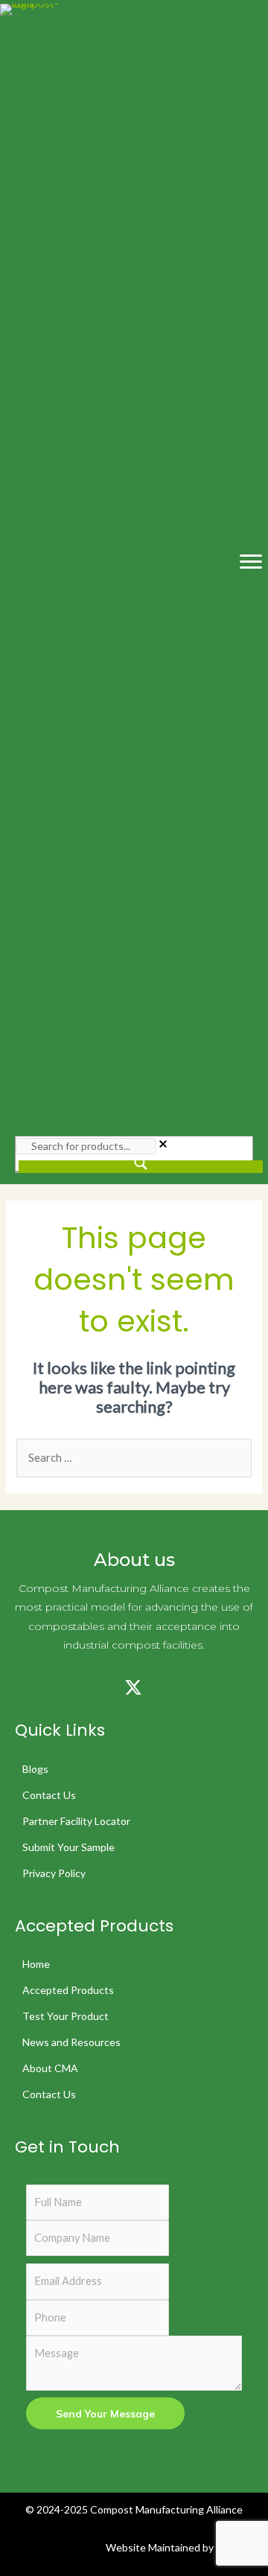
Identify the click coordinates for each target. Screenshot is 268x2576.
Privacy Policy (54, 1873)
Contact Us (49, 1795)
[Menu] (251, 562)
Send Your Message (105, 2413)
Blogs (35, 1769)
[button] (22, 1687)
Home (36, 1964)
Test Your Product (66, 2016)
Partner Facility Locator (76, 1821)
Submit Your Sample (68, 1847)
